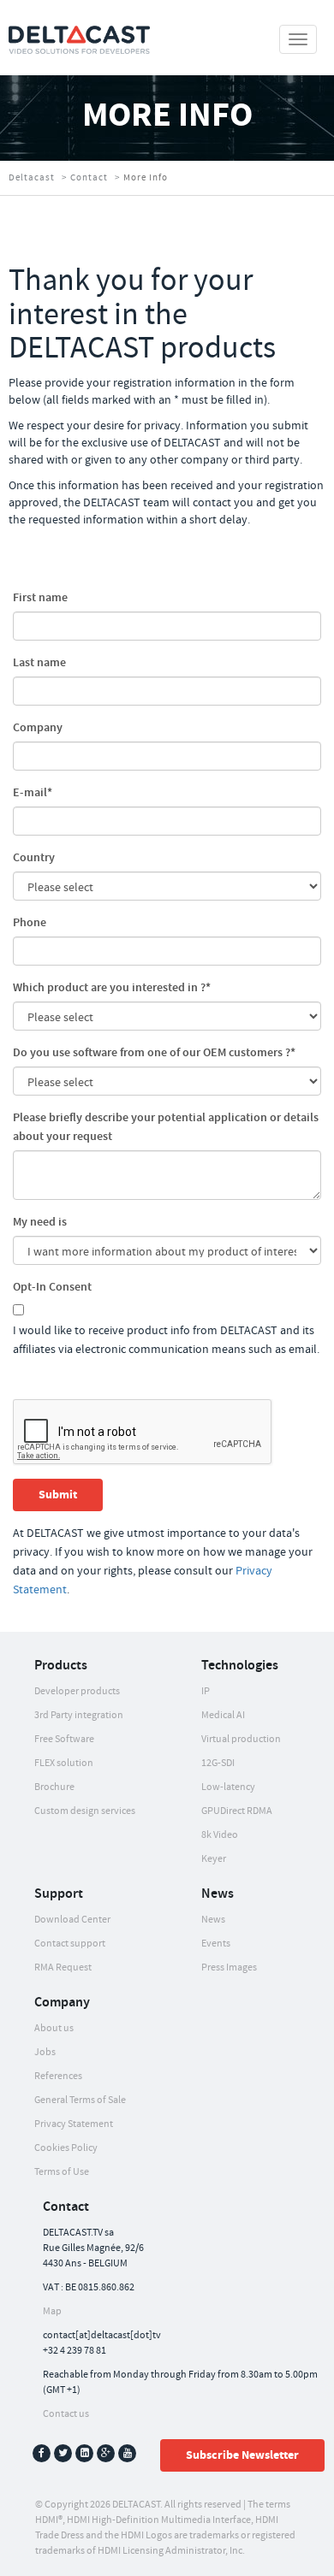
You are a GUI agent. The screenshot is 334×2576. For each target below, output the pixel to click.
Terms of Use (62, 2172)
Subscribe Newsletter (242, 2455)
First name (40, 598)
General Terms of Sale (80, 2100)
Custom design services (85, 1811)
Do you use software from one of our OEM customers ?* (154, 1053)
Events (216, 1944)
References (58, 2076)
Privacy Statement (74, 2124)
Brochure (54, 1787)
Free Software (64, 1739)
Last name (39, 663)
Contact (89, 178)
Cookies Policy (66, 2148)
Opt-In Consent (52, 1287)
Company (38, 728)
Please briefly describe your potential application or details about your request (166, 1127)
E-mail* (33, 793)
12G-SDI (218, 1763)
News (213, 1920)
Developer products (77, 1691)
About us (54, 2028)
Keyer (214, 1859)
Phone (30, 923)
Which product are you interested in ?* (112, 988)
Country (34, 858)
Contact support (70, 1944)
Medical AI (223, 1715)
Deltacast (32, 178)
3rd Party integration (79, 1715)
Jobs (45, 2052)
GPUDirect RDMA (237, 1811)
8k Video (220, 1835)
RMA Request (63, 1967)
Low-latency (228, 1787)
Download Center (72, 1920)
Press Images (229, 1967)
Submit (58, 1495)
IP (206, 1691)
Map (52, 2311)
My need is (40, 1222)
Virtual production (241, 1739)
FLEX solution (64, 1763)
